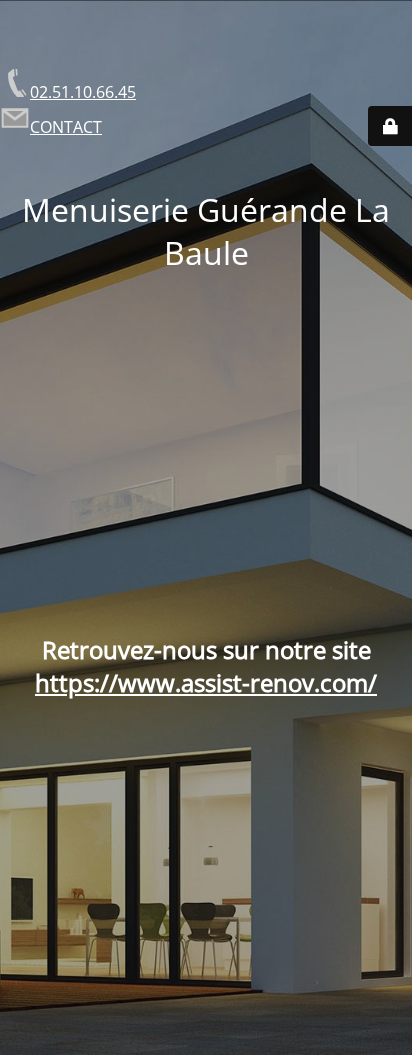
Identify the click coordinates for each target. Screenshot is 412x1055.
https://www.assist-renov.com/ (206, 682)
